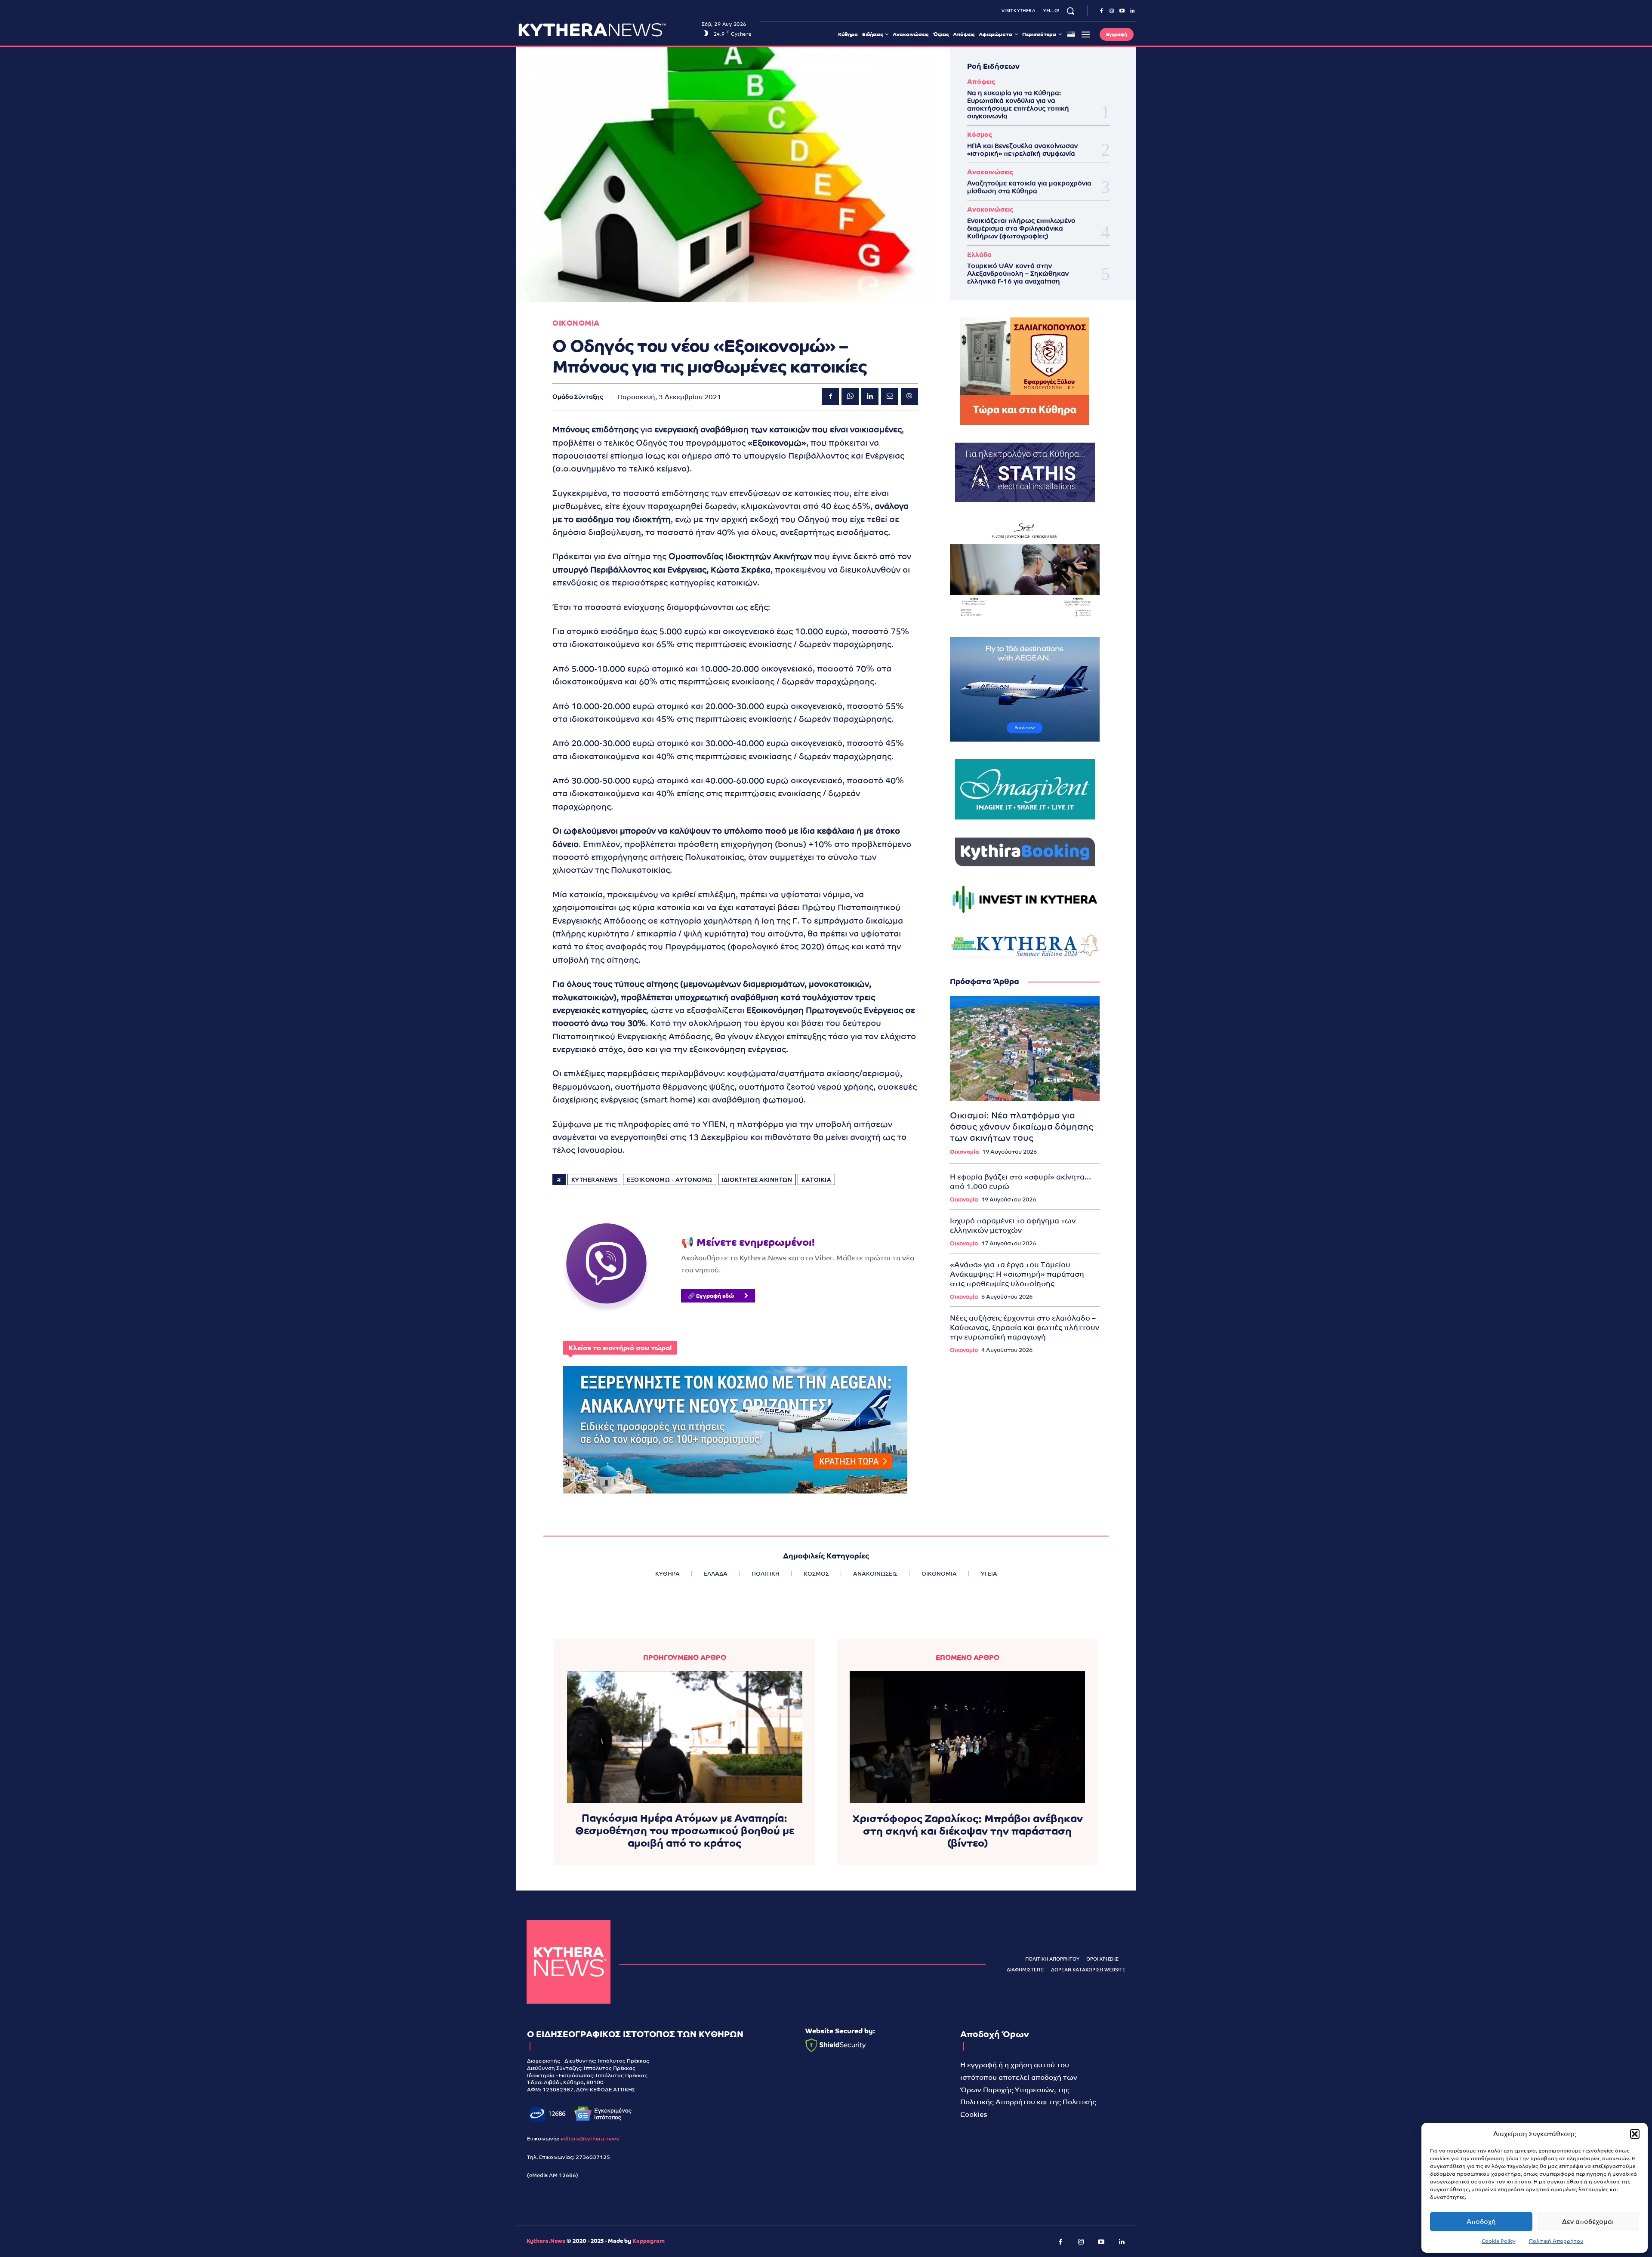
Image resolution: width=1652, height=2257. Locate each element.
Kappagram (649, 2241)
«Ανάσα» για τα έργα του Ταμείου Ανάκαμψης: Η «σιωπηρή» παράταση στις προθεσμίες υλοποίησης (1017, 1274)
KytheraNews (595, 1180)
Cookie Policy (1499, 2241)
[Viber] (909, 397)
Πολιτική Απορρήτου (1556, 2241)
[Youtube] (1122, 11)
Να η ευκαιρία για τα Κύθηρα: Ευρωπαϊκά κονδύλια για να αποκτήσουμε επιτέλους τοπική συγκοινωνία (1018, 104)
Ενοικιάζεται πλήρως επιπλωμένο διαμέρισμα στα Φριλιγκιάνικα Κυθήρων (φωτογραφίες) (1021, 228)
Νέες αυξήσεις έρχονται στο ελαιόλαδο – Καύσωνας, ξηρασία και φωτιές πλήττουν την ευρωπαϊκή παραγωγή (1025, 1327)
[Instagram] (1112, 11)
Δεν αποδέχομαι (1588, 2222)
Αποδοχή (1481, 2222)
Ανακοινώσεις (990, 172)
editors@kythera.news (590, 2139)
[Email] (890, 397)
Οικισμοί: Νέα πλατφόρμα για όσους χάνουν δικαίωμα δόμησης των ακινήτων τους (1022, 1127)
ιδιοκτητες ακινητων (757, 1180)
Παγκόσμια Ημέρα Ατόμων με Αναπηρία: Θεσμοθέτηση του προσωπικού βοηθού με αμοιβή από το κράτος (685, 1831)
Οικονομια (576, 323)
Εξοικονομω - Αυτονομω (670, 1180)
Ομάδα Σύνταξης (578, 397)
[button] (1635, 2134)
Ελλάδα (979, 254)
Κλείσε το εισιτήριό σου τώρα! (620, 1348)
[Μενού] (1086, 34)
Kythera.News (546, 2241)
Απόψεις (981, 82)
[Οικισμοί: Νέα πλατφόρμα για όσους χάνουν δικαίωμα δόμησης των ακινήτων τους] (1025, 1049)
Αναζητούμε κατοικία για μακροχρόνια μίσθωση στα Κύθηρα (1029, 187)
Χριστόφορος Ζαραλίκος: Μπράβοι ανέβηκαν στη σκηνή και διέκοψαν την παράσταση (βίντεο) (968, 1831)
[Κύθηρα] (569, 1962)
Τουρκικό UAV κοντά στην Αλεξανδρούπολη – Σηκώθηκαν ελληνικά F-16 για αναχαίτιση (1018, 273)
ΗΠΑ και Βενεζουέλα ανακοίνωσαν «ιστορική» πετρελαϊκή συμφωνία (1022, 149)
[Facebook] (1101, 11)
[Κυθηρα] (608, 30)
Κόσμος (980, 134)
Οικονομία (964, 1152)
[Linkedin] (1132, 11)
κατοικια (816, 1180)
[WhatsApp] (850, 397)
